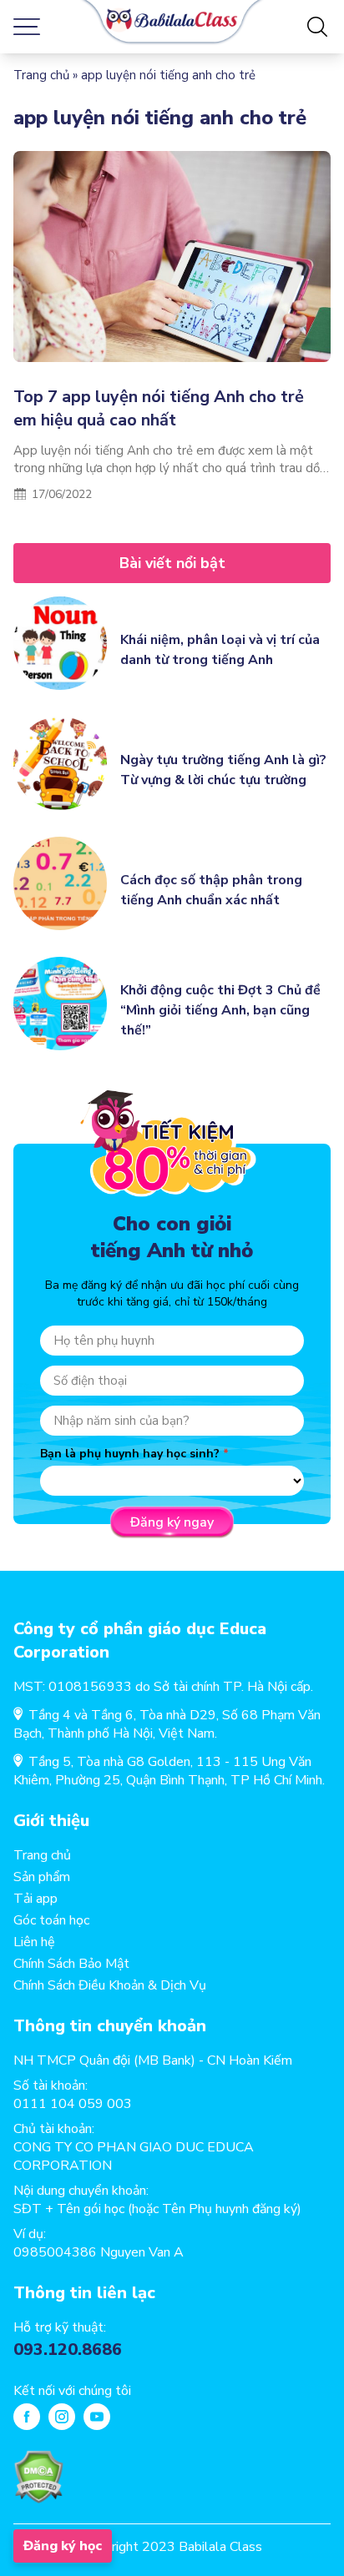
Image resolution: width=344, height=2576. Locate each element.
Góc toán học (51, 1920)
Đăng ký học (63, 2546)
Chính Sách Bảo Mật (71, 1964)
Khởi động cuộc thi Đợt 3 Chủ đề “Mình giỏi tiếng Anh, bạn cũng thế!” (220, 1010)
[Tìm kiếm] (317, 27)
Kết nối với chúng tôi (72, 2391)
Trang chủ (41, 75)
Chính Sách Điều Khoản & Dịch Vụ (110, 1985)
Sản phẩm (42, 1877)
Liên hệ (34, 1942)
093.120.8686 (68, 2350)
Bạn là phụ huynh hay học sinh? (130, 1454)
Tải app (35, 1899)
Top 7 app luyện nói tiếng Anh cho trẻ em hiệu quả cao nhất (159, 408)
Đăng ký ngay (172, 1522)
